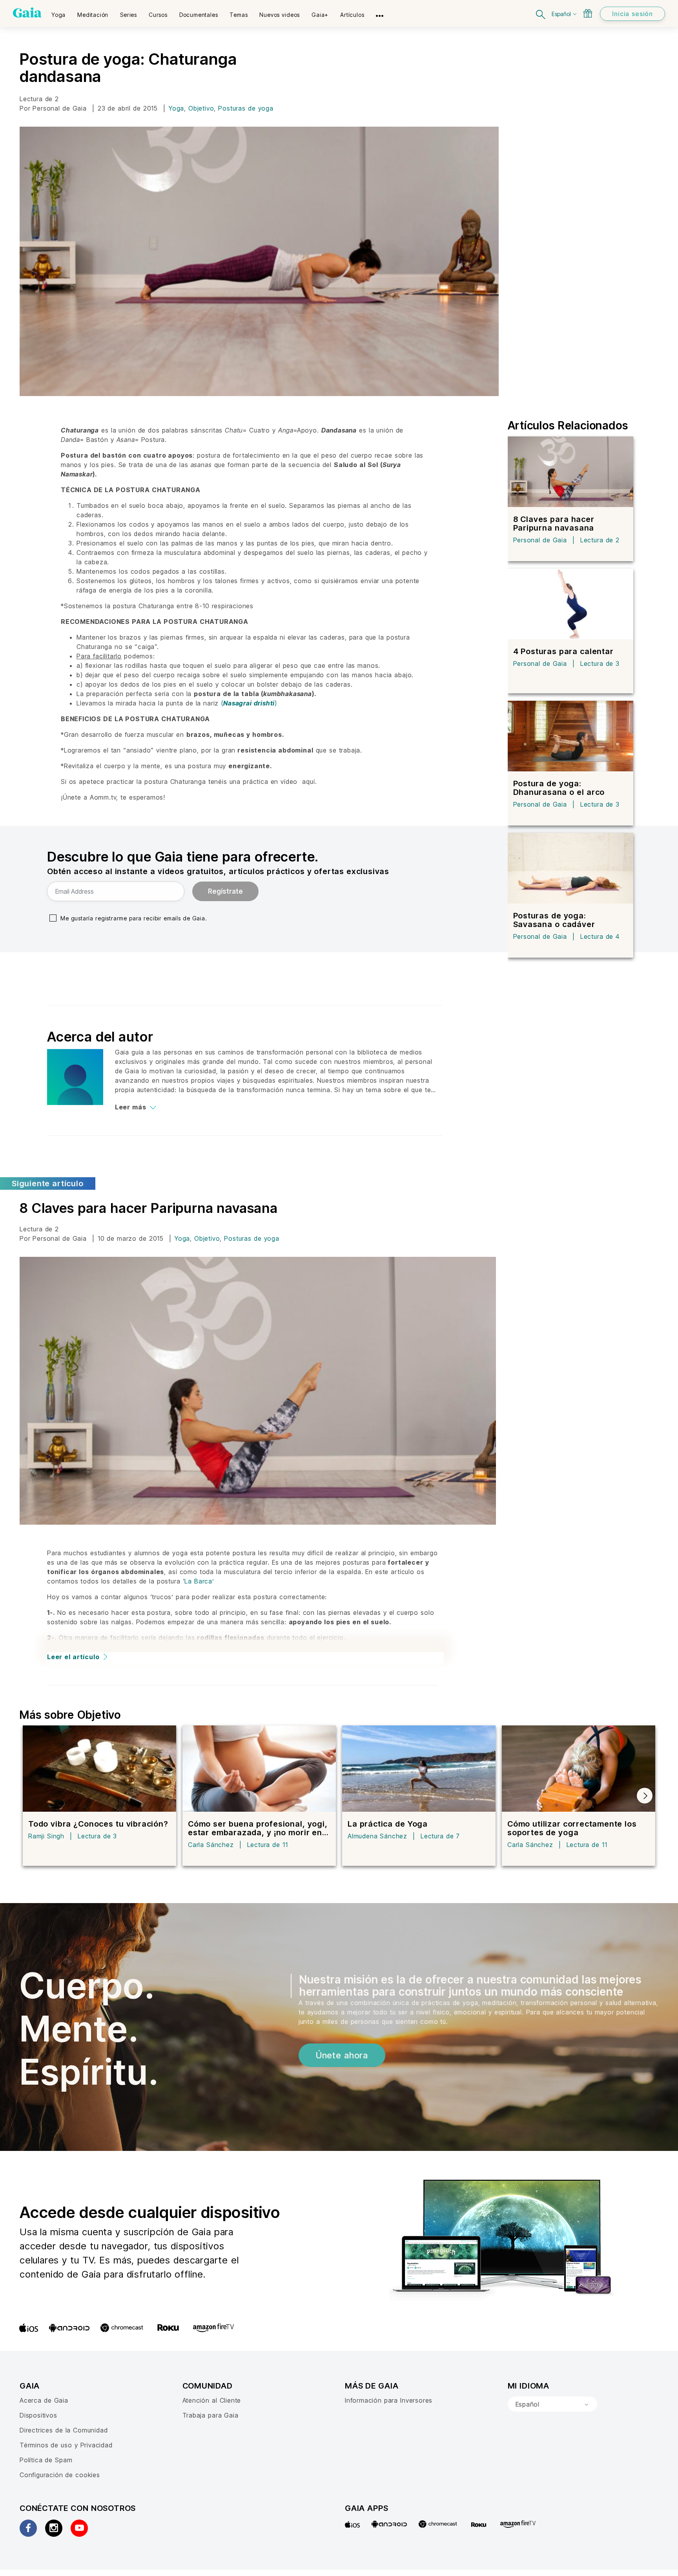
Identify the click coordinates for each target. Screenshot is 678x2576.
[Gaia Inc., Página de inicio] (27, 13)
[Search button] (541, 14)
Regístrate (225, 891)
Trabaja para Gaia (211, 2415)
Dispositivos (38, 2415)
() (249, 703)
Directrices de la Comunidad (64, 2430)
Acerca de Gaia (44, 2400)
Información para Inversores (389, 2400)
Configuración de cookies (60, 2475)
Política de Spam (46, 2460)
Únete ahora (342, 2055)
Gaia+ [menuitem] (320, 15)
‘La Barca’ (199, 1581)
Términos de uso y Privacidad (66, 2445)
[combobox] (552, 2404)
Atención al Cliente (212, 2400)
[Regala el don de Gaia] (588, 13)
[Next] (645, 1796)
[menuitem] (58, 12)
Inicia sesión (632, 14)
